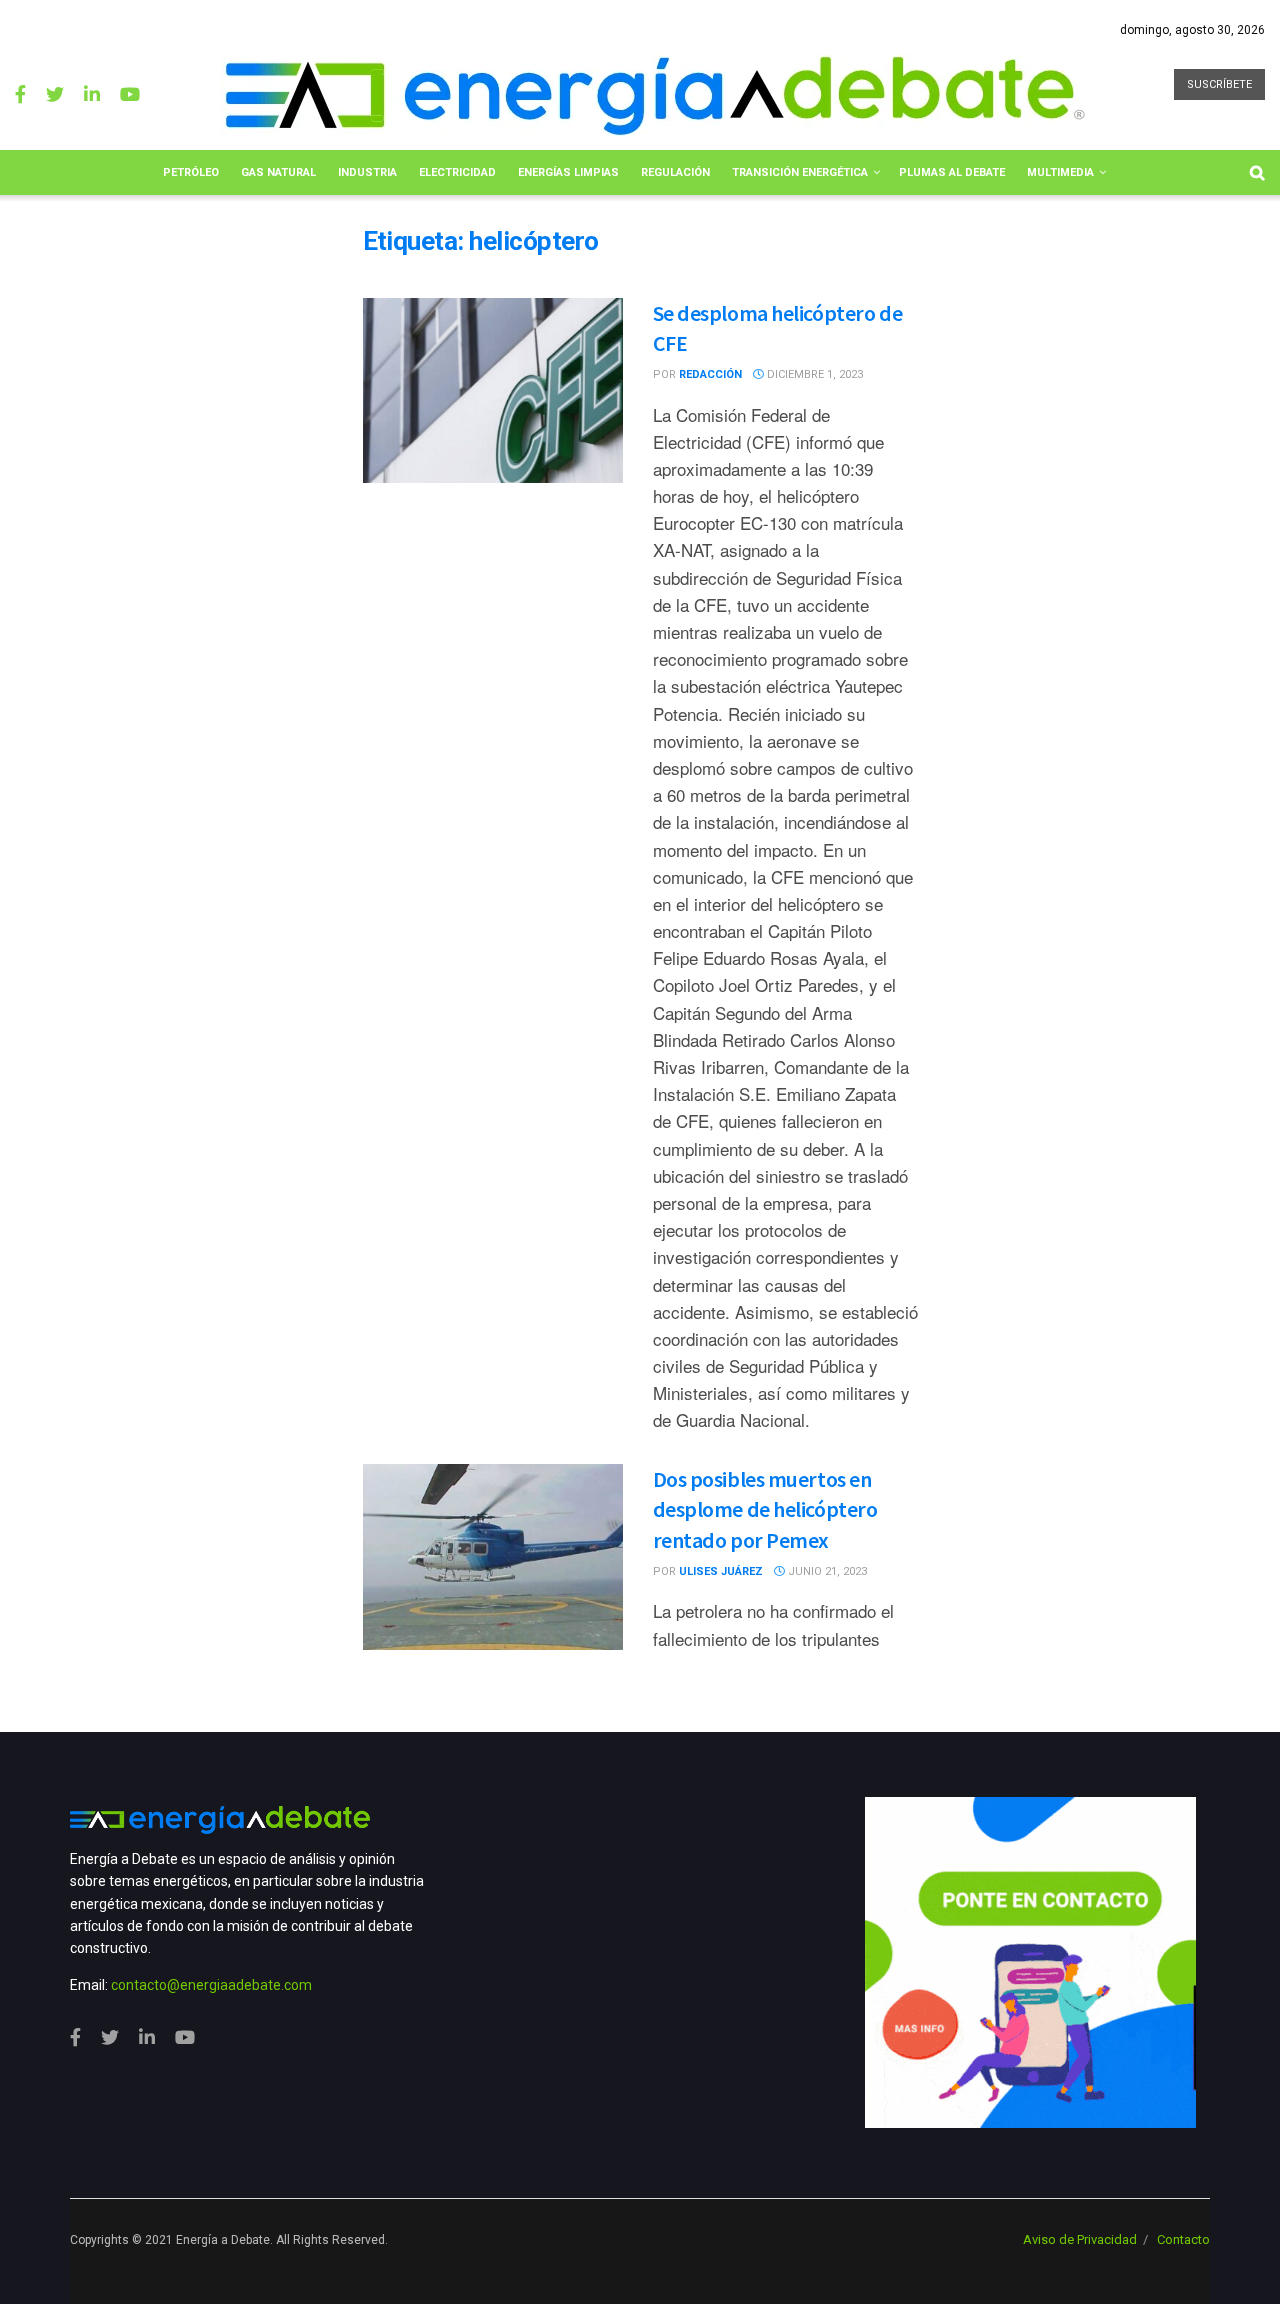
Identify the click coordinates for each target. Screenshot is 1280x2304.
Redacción (710, 374)
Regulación (675, 172)
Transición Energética (800, 172)
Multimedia (1060, 172)
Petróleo (191, 172)
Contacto (1183, 2239)
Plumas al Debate (952, 172)
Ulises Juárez (721, 1571)
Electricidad (457, 172)
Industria (367, 172)
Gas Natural (278, 172)
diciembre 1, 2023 (813, 374)
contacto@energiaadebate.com (211, 1985)
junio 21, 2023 (826, 1571)
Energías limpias (568, 172)
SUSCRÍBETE (1219, 84)
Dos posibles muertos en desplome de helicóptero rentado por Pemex (765, 1510)
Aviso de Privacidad (1080, 2239)
